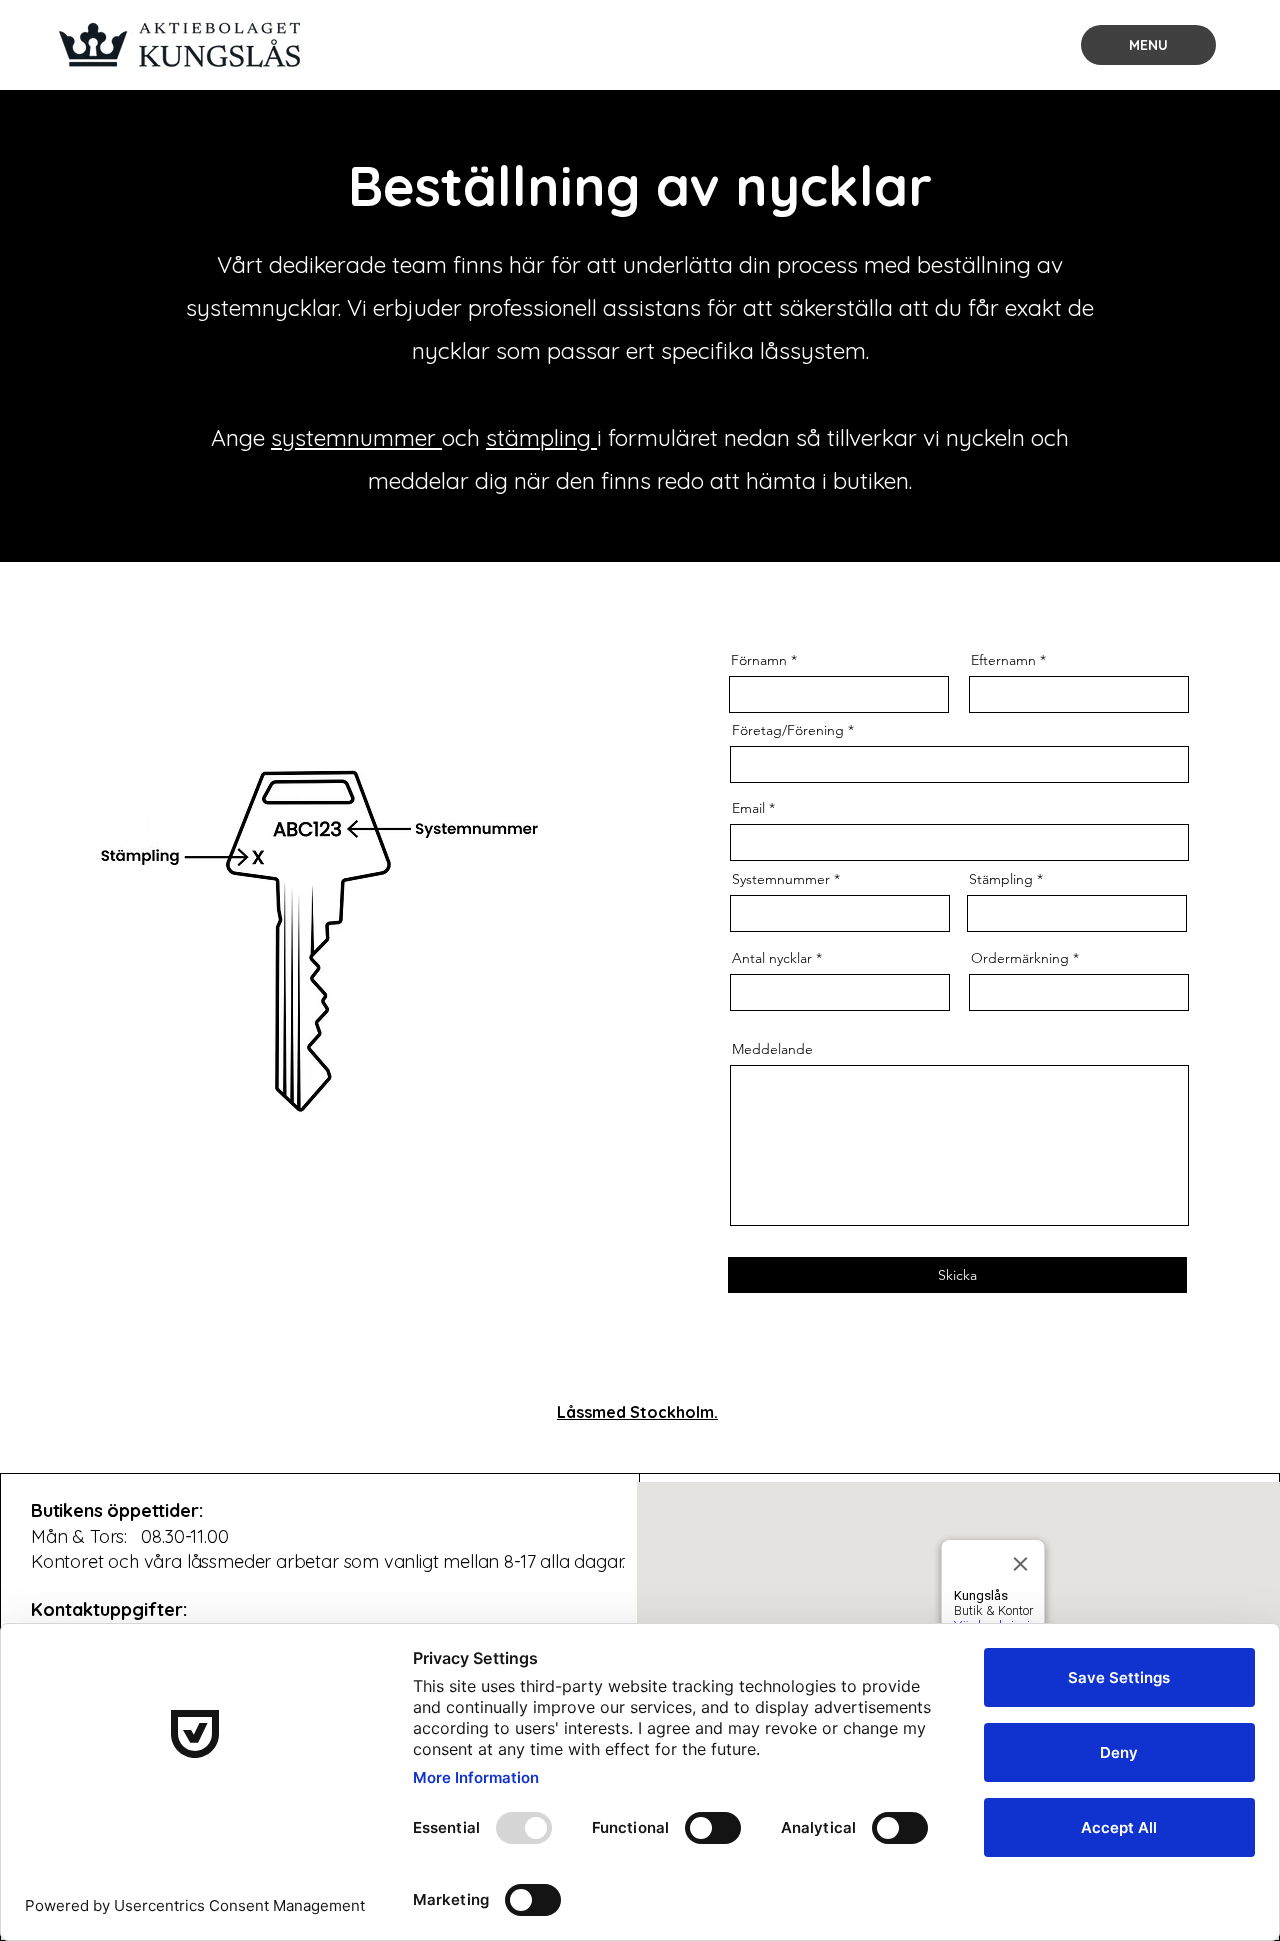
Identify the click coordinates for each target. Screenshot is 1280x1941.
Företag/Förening (788, 730)
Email (748, 808)
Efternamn (1003, 660)
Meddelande (772, 1049)
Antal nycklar (772, 958)
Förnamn (759, 660)
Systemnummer (781, 879)
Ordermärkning (1020, 958)
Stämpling (1001, 879)
